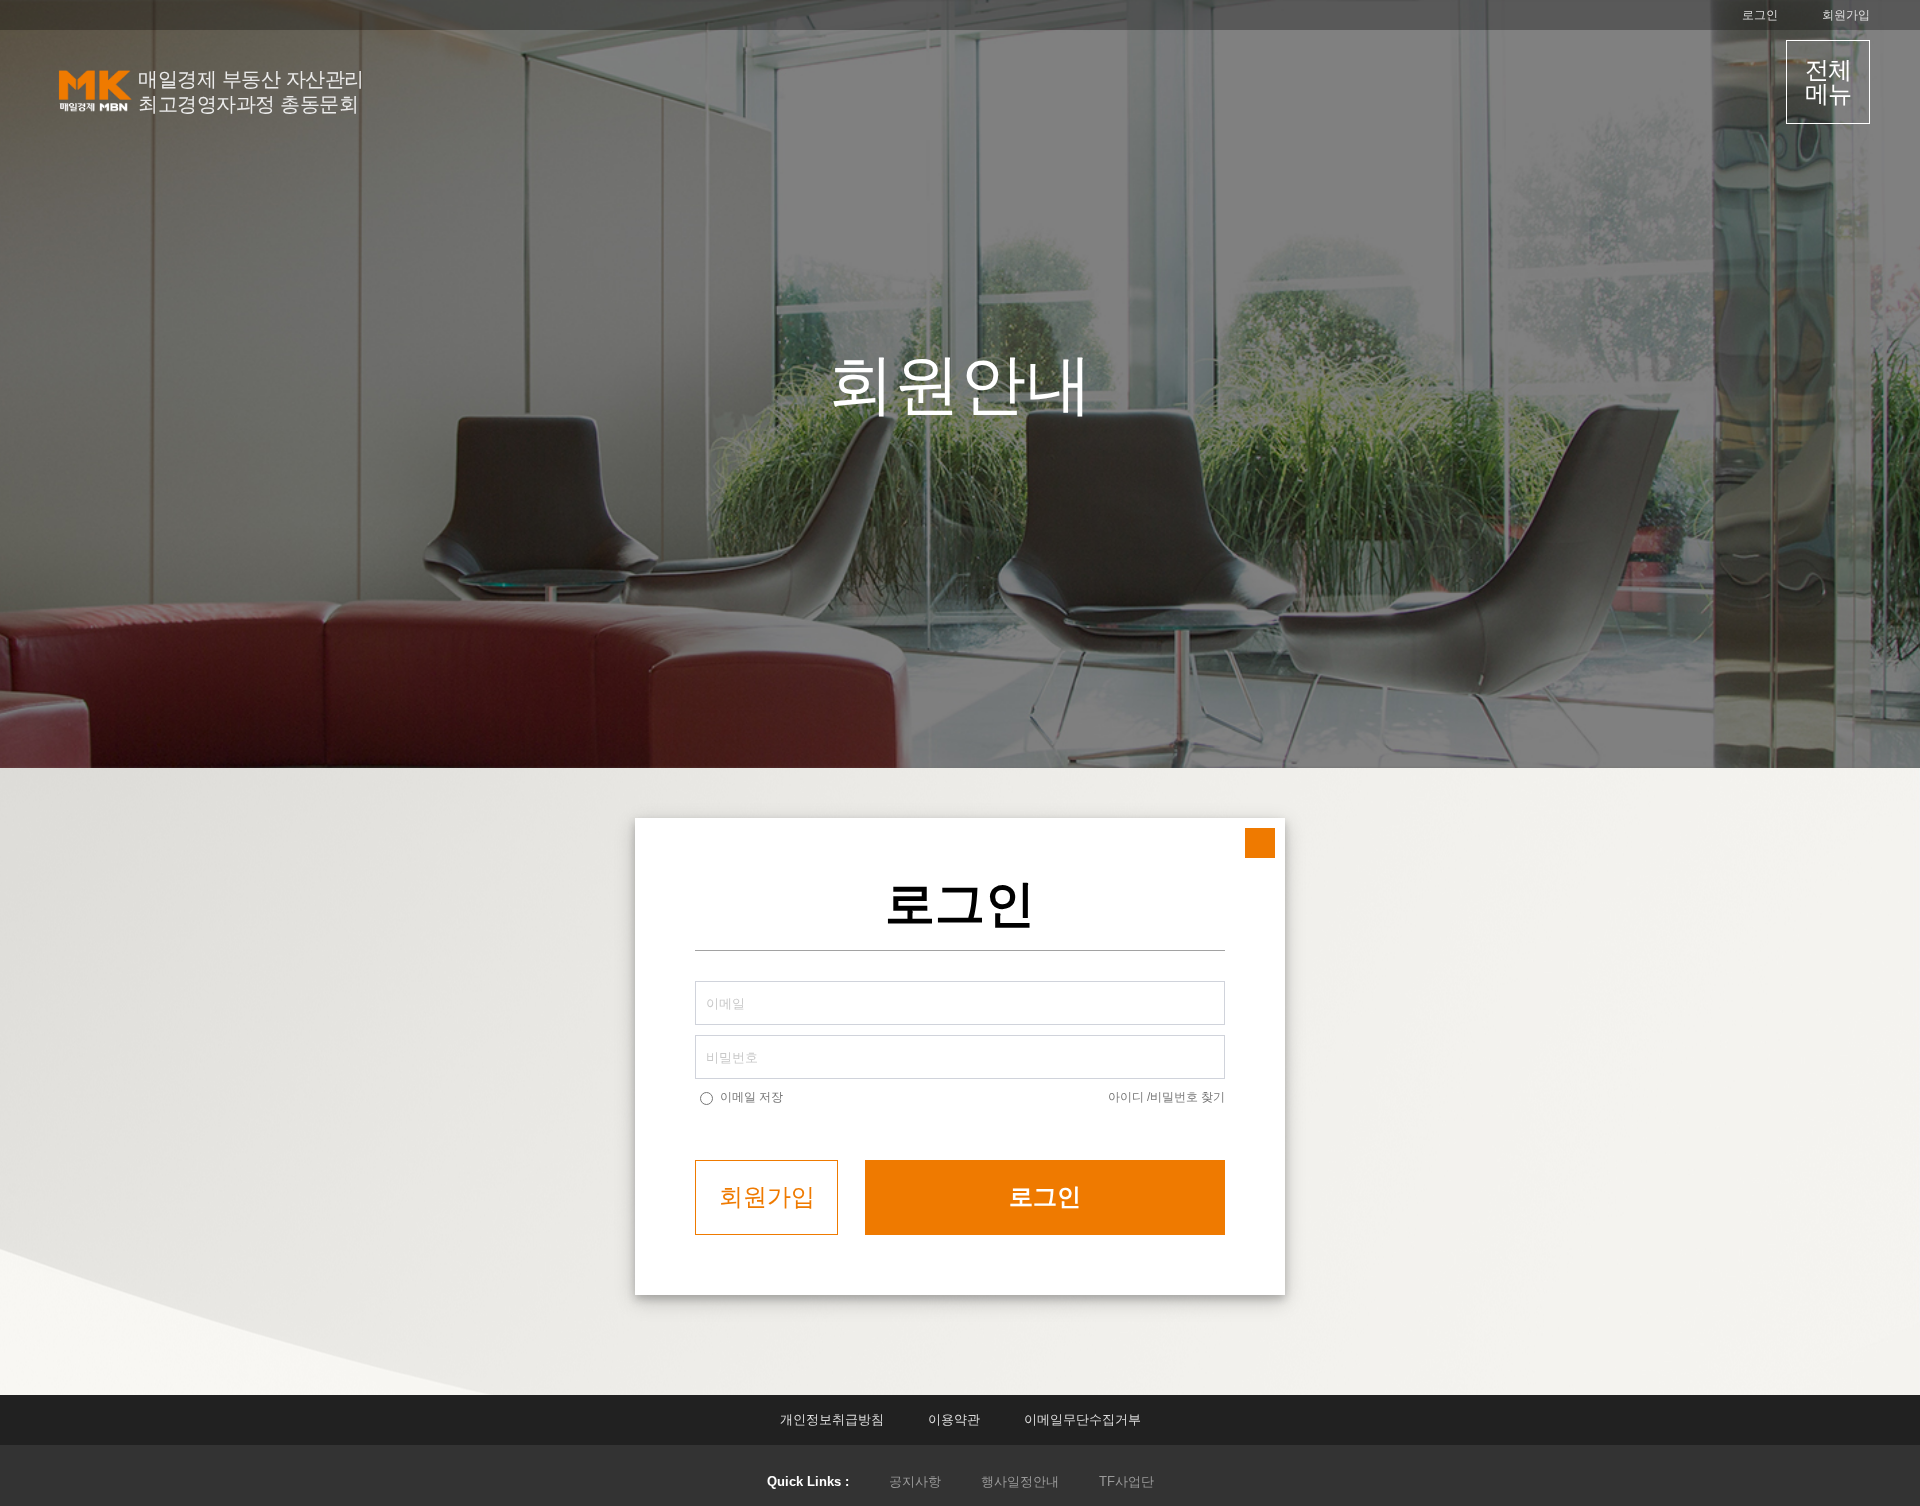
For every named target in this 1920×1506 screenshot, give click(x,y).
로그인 (1760, 15)
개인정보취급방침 (832, 1419)
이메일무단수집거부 (1082, 1419)
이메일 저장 (751, 1097)
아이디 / (1129, 1097)
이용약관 (954, 1419)
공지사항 (915, 1481)
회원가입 (1846, 15)
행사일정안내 (1020, 1481)
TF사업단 (1126, 1481)
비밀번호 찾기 (1187, 1097)
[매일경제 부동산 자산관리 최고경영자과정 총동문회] (94, 116)
